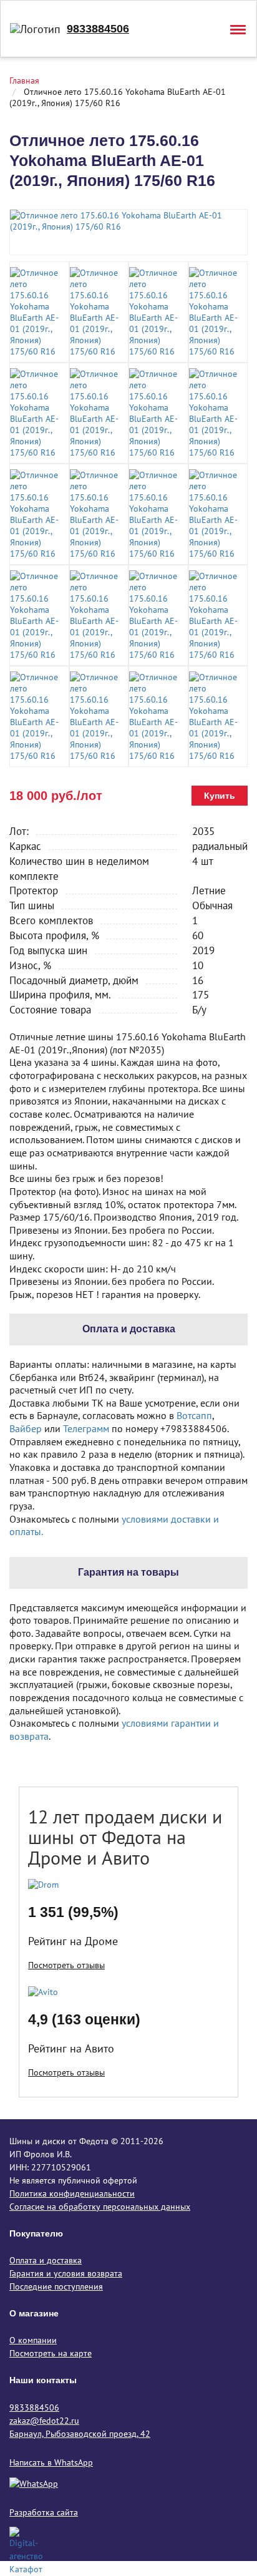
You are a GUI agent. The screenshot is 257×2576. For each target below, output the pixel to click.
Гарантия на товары (128, 1572)
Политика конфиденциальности (72, 2193)
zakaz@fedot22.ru (44, 2421)
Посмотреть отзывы (66, 1965)
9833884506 (98, 29)
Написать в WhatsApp (51, 2462)
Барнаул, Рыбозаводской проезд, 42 (80, 2434)
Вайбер (26, 1428)
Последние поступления (56, 2286)
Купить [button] (220, 796)
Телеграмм (86, 1428)
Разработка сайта (44, 2512)
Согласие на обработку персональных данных (100, 2207)
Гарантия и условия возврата (66, 2273)
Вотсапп (194, 1415)
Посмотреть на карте (51, 2353)
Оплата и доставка (46, 2260)
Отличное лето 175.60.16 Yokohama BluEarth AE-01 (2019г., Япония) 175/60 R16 (118, 97)
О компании (33, 2340)
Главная (24, 80)
